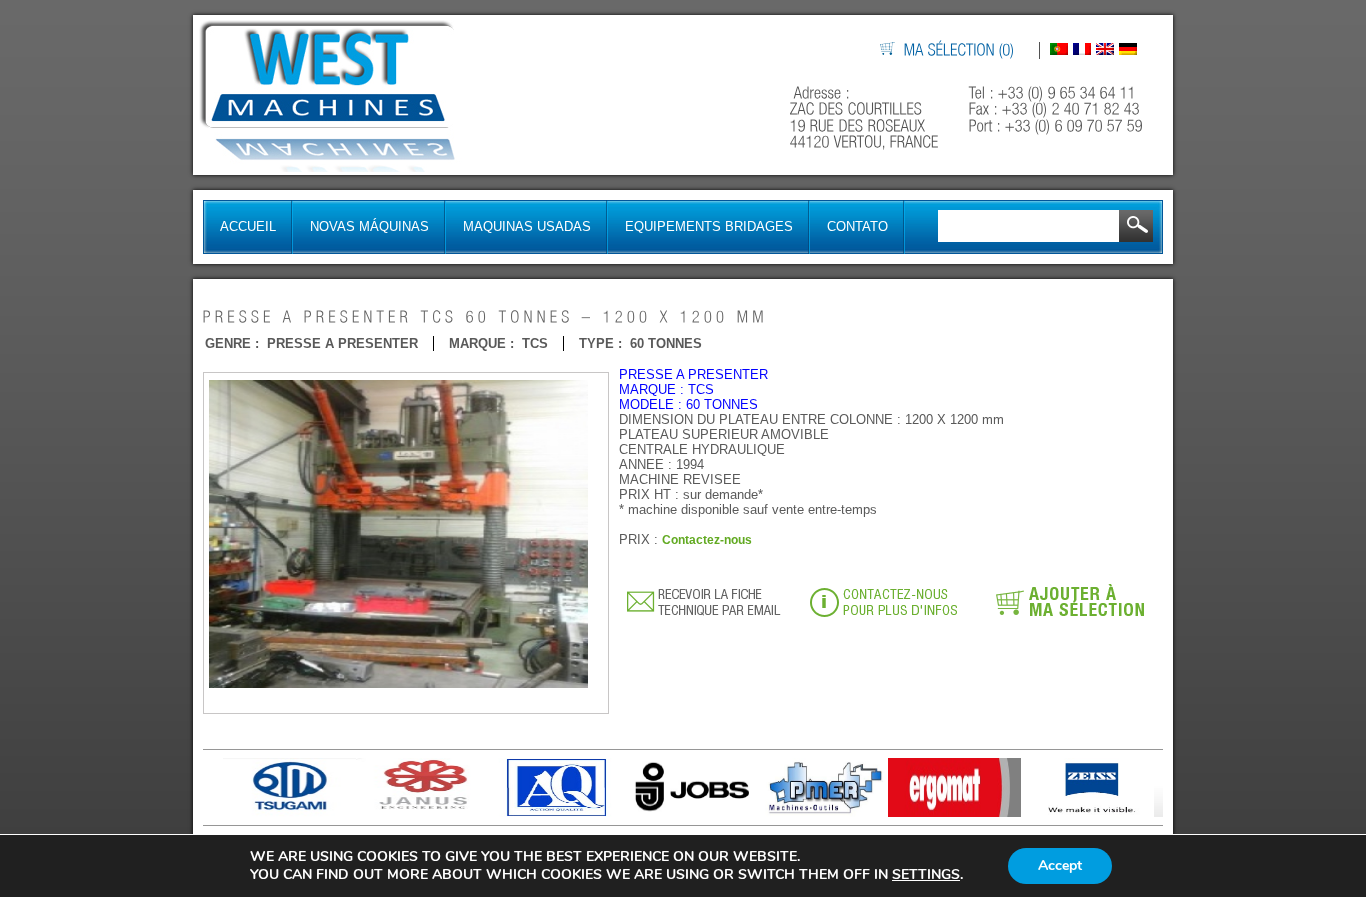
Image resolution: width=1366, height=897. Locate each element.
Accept (1060, 865)
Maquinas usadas (527, 226)
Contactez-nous (707, 540)
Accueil (248, 226)
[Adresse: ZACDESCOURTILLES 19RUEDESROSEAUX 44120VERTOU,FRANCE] (866, 117)
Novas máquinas (369, 226)
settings (926, 875)
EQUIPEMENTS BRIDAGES (709, 226)
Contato (857, 226)
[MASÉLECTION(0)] (960, 50)
